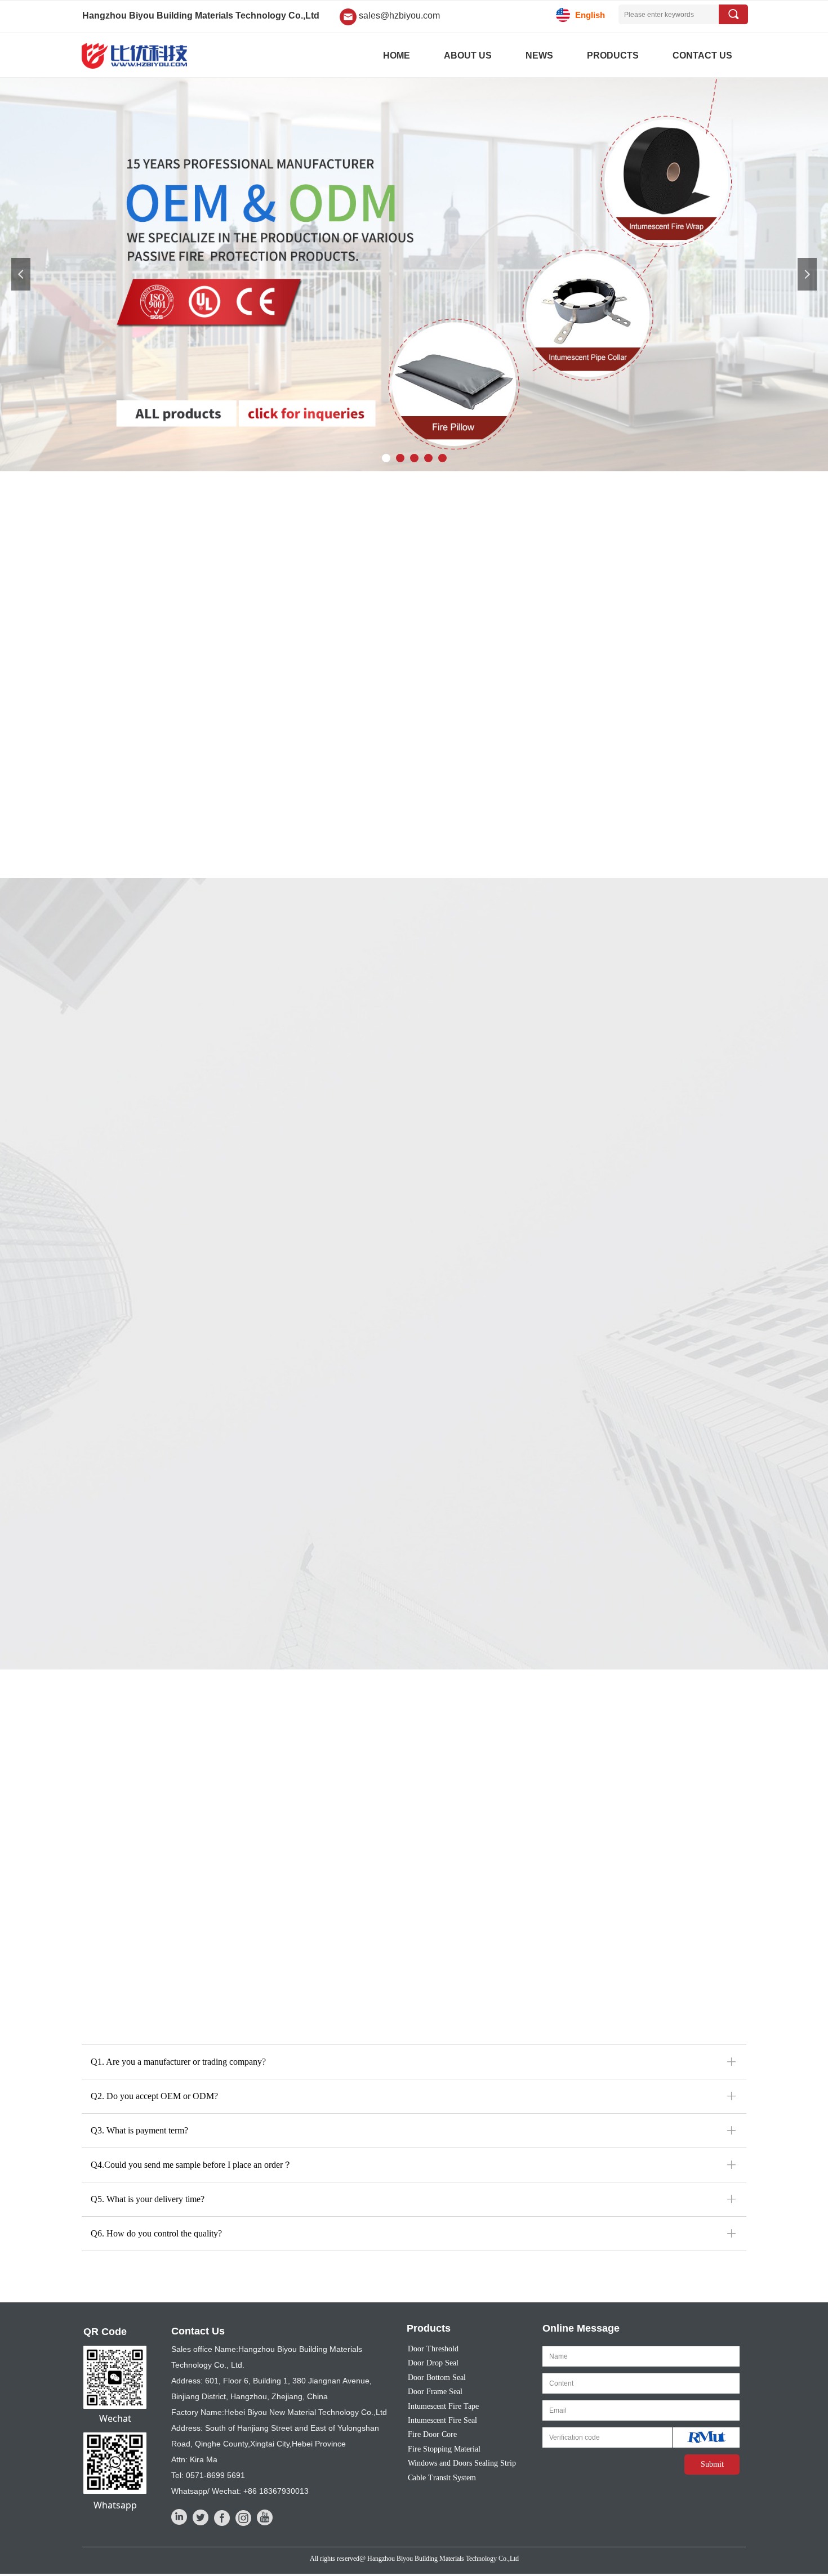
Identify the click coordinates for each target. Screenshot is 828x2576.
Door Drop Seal (433, 2363)
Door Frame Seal (435, 2392)
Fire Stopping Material (444, 2449)
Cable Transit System (442, 2478)
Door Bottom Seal (437, 2378)
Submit (712, 2464)
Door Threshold (433, 2349)
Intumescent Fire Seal (442, 2420)
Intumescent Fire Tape (443, 2406)
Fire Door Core (432, 2434)
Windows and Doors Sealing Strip (462, 2463)
